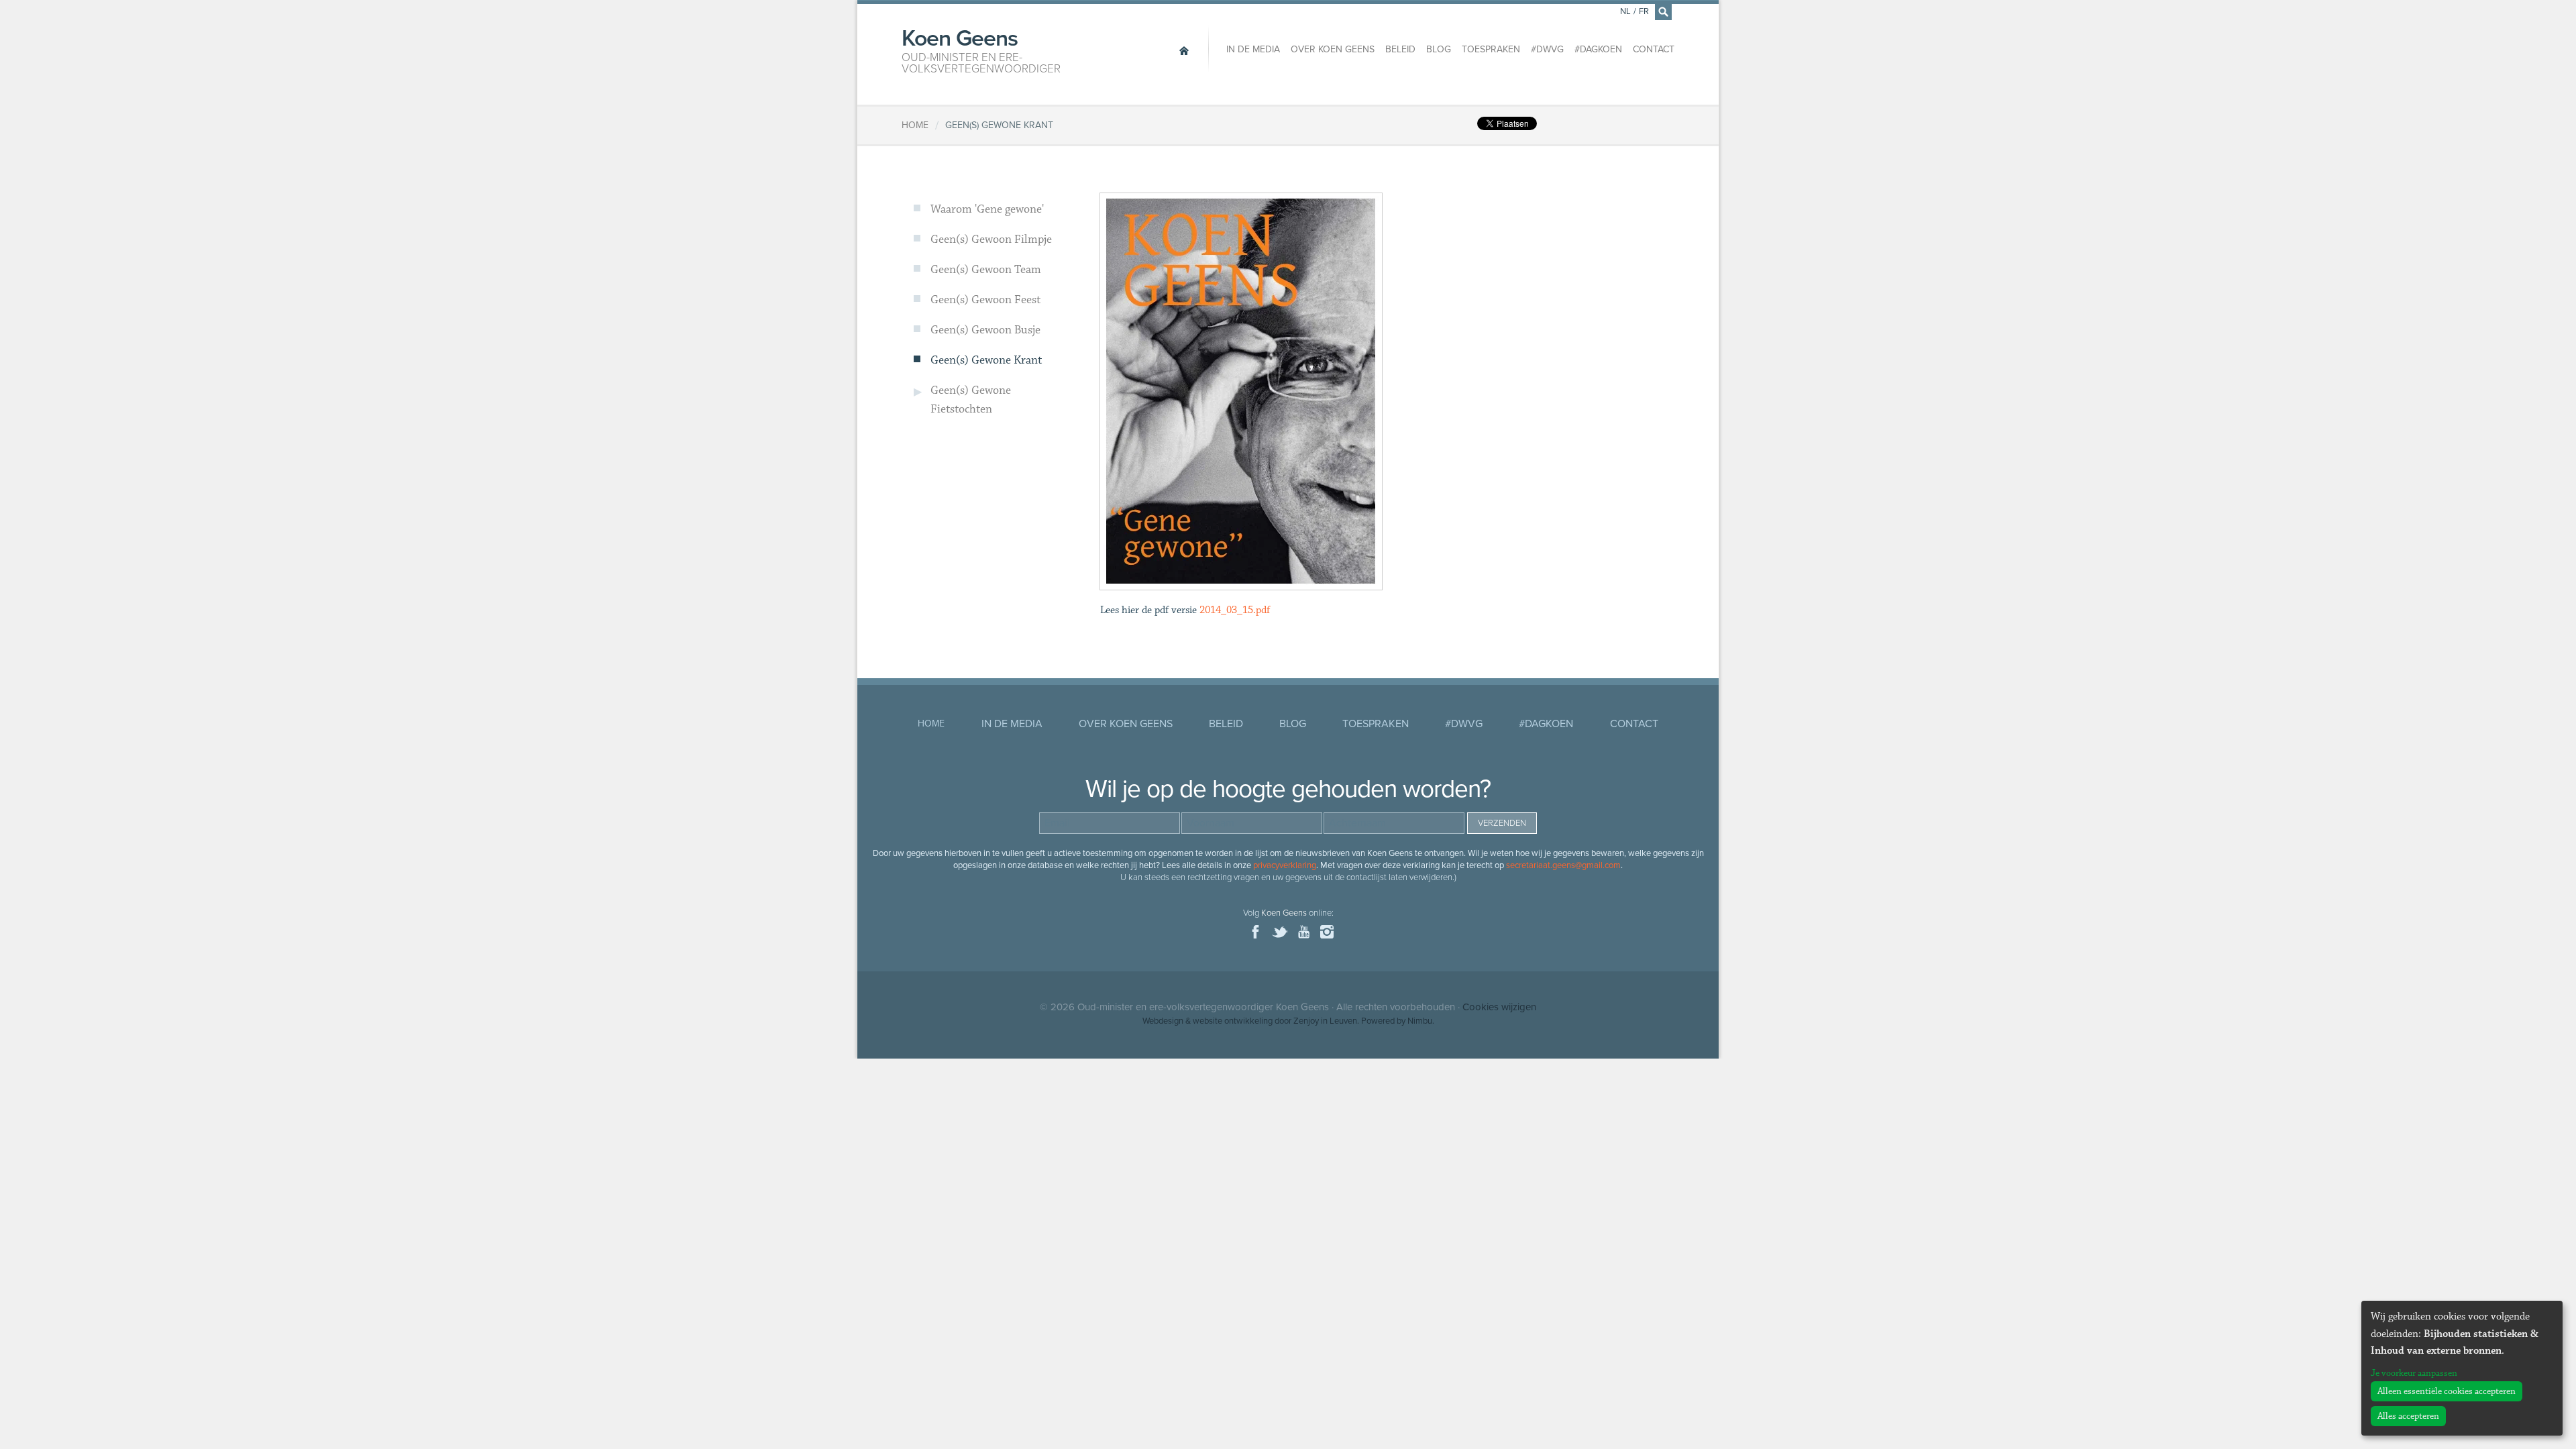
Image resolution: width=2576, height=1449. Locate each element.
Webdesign (1163, 1021)
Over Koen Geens (1333, 49)
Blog (1439, 49)
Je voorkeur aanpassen (2414, 1373)
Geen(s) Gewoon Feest (985, 300)
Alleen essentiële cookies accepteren (2447, 1391)
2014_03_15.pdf (1235, 610)
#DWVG (1547, 49)
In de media (1253, 49)
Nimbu (1420, 1021)
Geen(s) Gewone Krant (986, 360)
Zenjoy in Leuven (1325, 1021)
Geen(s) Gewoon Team (986, 270)
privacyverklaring (1285, 865)
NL (1625, 11)
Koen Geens (981, 50)
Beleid (1400, 49)
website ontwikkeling (1233, 1021)
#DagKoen (1598, 49)
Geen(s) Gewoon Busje (985, 330)
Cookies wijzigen (1499, 1007)
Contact (1654, 49)
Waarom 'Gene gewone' (987, 209)
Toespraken (1491, 49)
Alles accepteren (2408, 1416)
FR (1644, 11)
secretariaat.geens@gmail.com (1563, 865)
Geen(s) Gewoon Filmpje (991, 239)
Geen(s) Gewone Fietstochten (971, 400)
